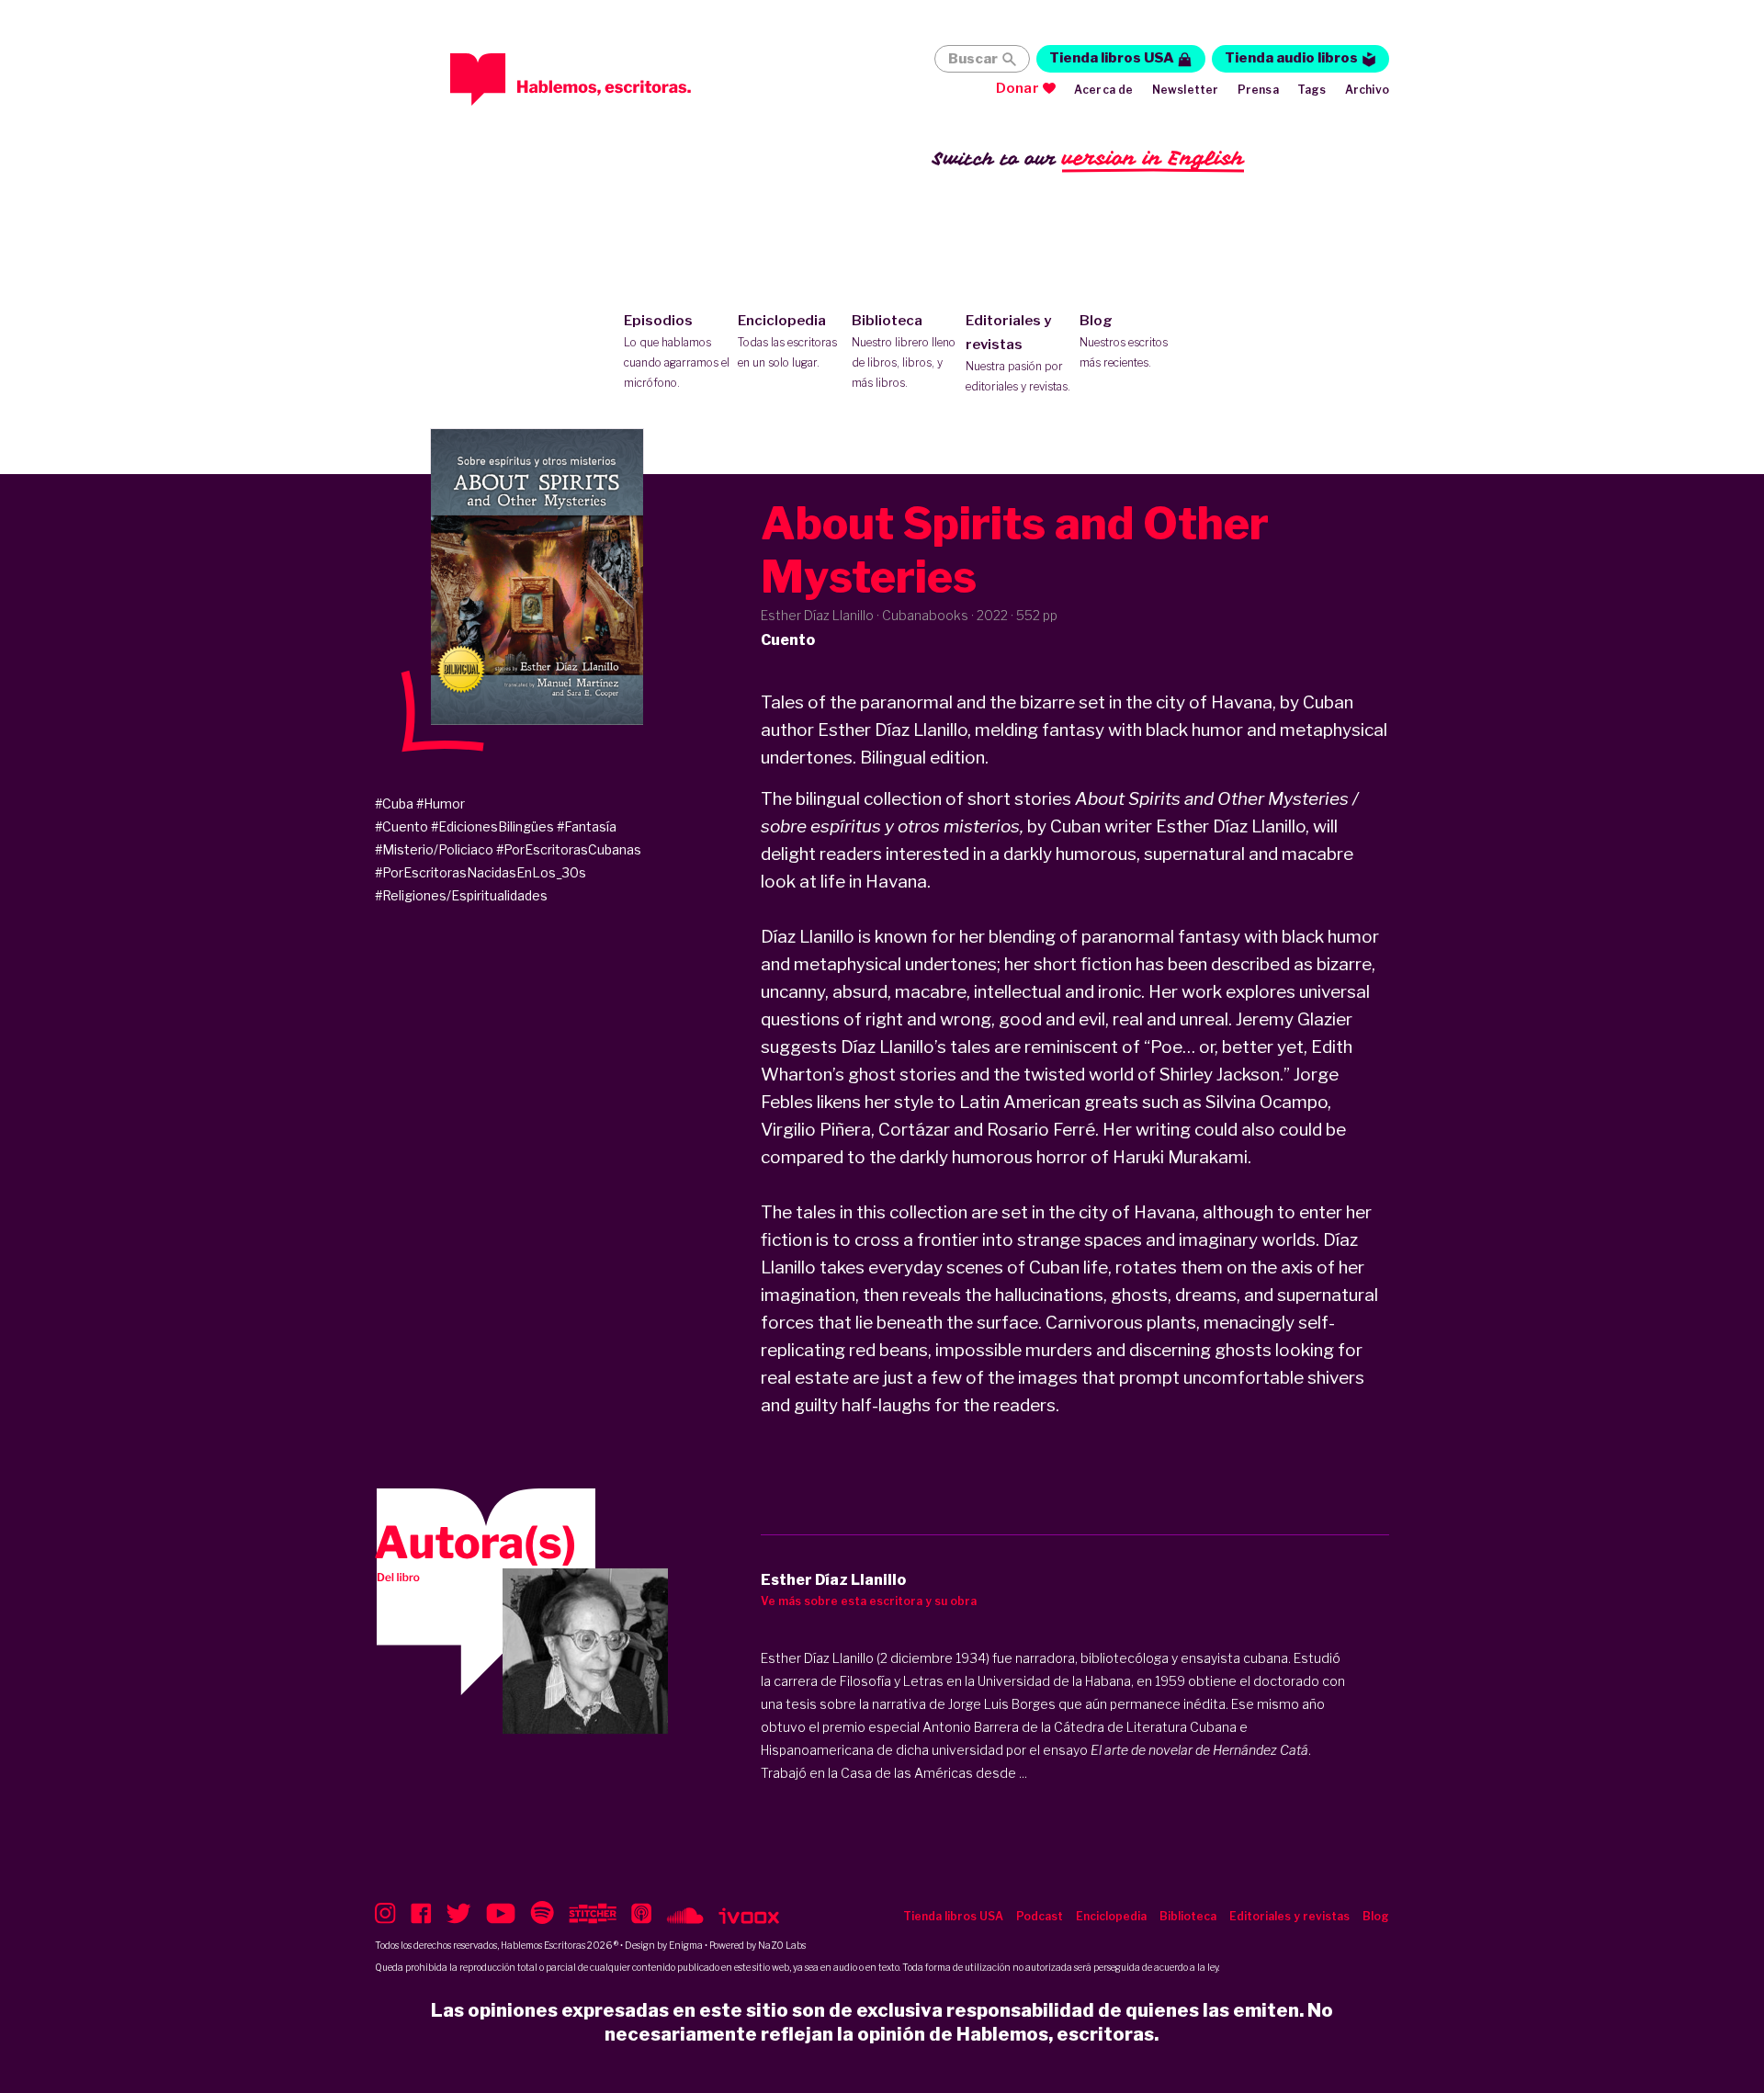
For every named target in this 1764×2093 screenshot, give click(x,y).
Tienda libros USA (1112, 58)
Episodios (677, 351)
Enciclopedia (787, 341)
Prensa (1258, 90)
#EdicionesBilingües (492, 826)
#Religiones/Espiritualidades (461, 895)
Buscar (973, 59)
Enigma (686, 1945)
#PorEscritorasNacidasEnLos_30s (481, 872)
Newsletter (1186, 90)
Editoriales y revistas (1018, 353)
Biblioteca (904, 351)
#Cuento (401, 826)
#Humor (441, 803)
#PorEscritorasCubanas (569, 849)
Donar (1018, 88)
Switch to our (1088, 158)
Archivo (1367, 90)
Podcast (1040, 1916)
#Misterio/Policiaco (434, 849)
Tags (1312, 90)
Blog (1124, 341)
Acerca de (1104, 90)
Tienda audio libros (1291, 58)
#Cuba (394, 803)
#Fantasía (587, 826)
